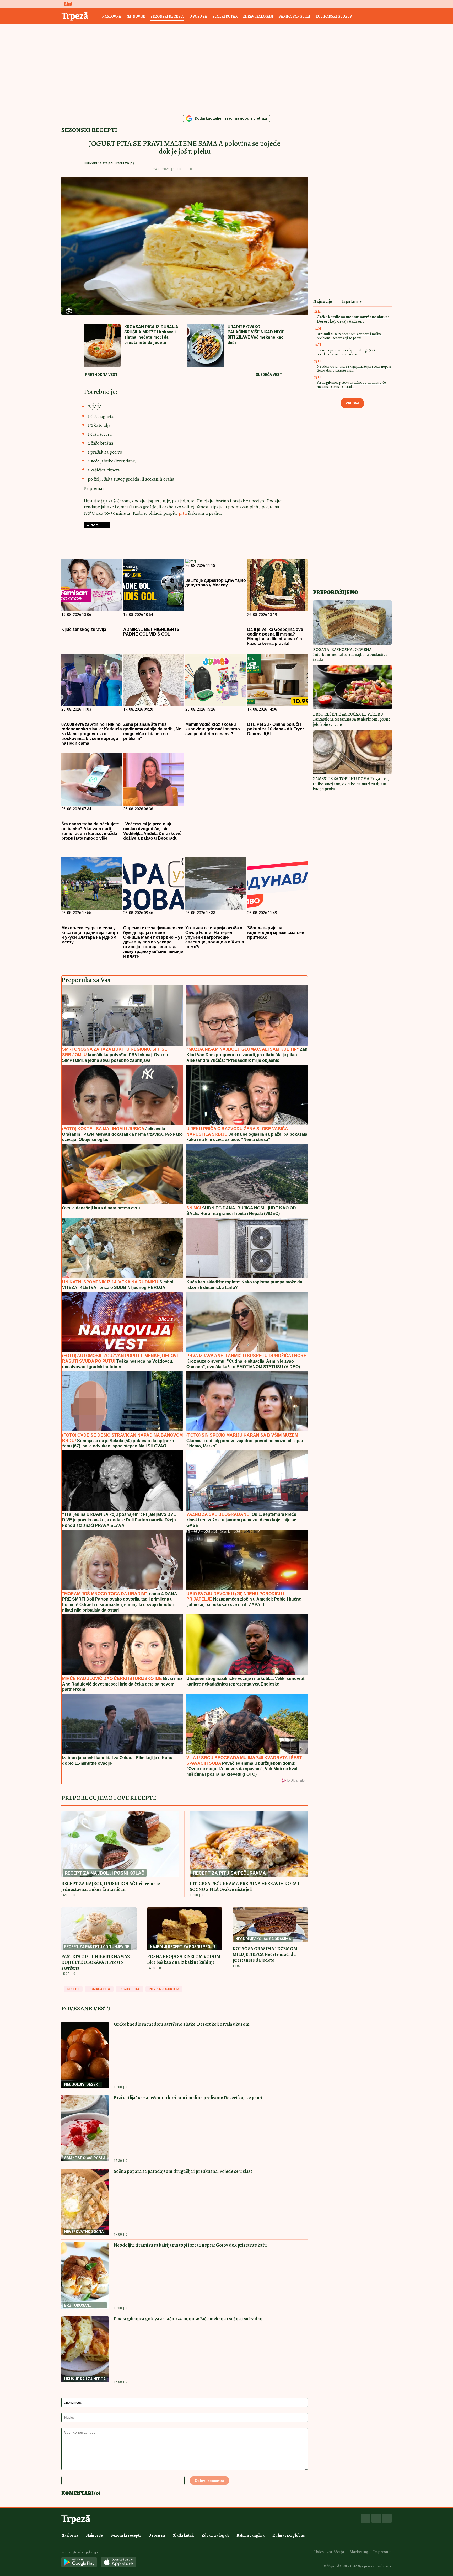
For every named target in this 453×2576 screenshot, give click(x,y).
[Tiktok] (387, 2518)
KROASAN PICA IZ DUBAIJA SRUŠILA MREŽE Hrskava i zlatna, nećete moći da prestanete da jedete (151, 335)
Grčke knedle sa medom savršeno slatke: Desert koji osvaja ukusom (182, 2024)
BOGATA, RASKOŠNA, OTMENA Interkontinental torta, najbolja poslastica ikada (350, 655)
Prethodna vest (101, 375)
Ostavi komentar (209, 2481)
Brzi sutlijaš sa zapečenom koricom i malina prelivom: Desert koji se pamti (189, 2098)
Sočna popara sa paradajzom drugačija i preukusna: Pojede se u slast (183, 2171)
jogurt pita (130, 1989)
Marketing (359, 2552)
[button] (199, 169)
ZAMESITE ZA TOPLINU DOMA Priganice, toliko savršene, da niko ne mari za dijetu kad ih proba (351, 784)
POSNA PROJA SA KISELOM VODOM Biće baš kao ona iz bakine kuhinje (184, 1959)
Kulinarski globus (334, 16)
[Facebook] (365, 2518)
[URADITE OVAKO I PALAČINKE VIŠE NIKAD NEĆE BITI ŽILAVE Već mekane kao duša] (206, 346)
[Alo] (67, 4)
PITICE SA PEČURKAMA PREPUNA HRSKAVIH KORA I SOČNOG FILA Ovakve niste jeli (244, 1886)
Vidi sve (352, 403)
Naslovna (112, 16)
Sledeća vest (269, 375)
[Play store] (79, 2562)
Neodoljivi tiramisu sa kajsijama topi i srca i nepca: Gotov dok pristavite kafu (190, 2245)
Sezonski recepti (167, 16)
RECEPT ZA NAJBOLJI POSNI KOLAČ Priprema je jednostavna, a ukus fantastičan (111, 1886)
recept (73, 1989)
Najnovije (136, 16)
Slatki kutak (225, 16)
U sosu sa (198, 16)
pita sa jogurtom (164, 1989)
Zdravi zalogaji (258, 16)
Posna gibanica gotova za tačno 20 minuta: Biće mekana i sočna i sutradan (188, 2319)
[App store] (118, 2562)
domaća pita (99, 1989)
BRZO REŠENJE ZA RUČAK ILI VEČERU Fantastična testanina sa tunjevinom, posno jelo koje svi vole (352, 719)
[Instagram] (376, 2518)
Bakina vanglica (294, 16)
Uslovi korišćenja (329, 2552)
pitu (183, 513)
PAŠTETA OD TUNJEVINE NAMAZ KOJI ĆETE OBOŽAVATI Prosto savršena (96, 1962)
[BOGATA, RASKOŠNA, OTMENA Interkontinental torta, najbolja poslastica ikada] (352, 623)
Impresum (382, 2552)
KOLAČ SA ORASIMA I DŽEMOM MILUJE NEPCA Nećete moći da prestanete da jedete (265, 1954)
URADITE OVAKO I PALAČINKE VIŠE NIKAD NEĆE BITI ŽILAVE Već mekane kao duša (256, 335)
